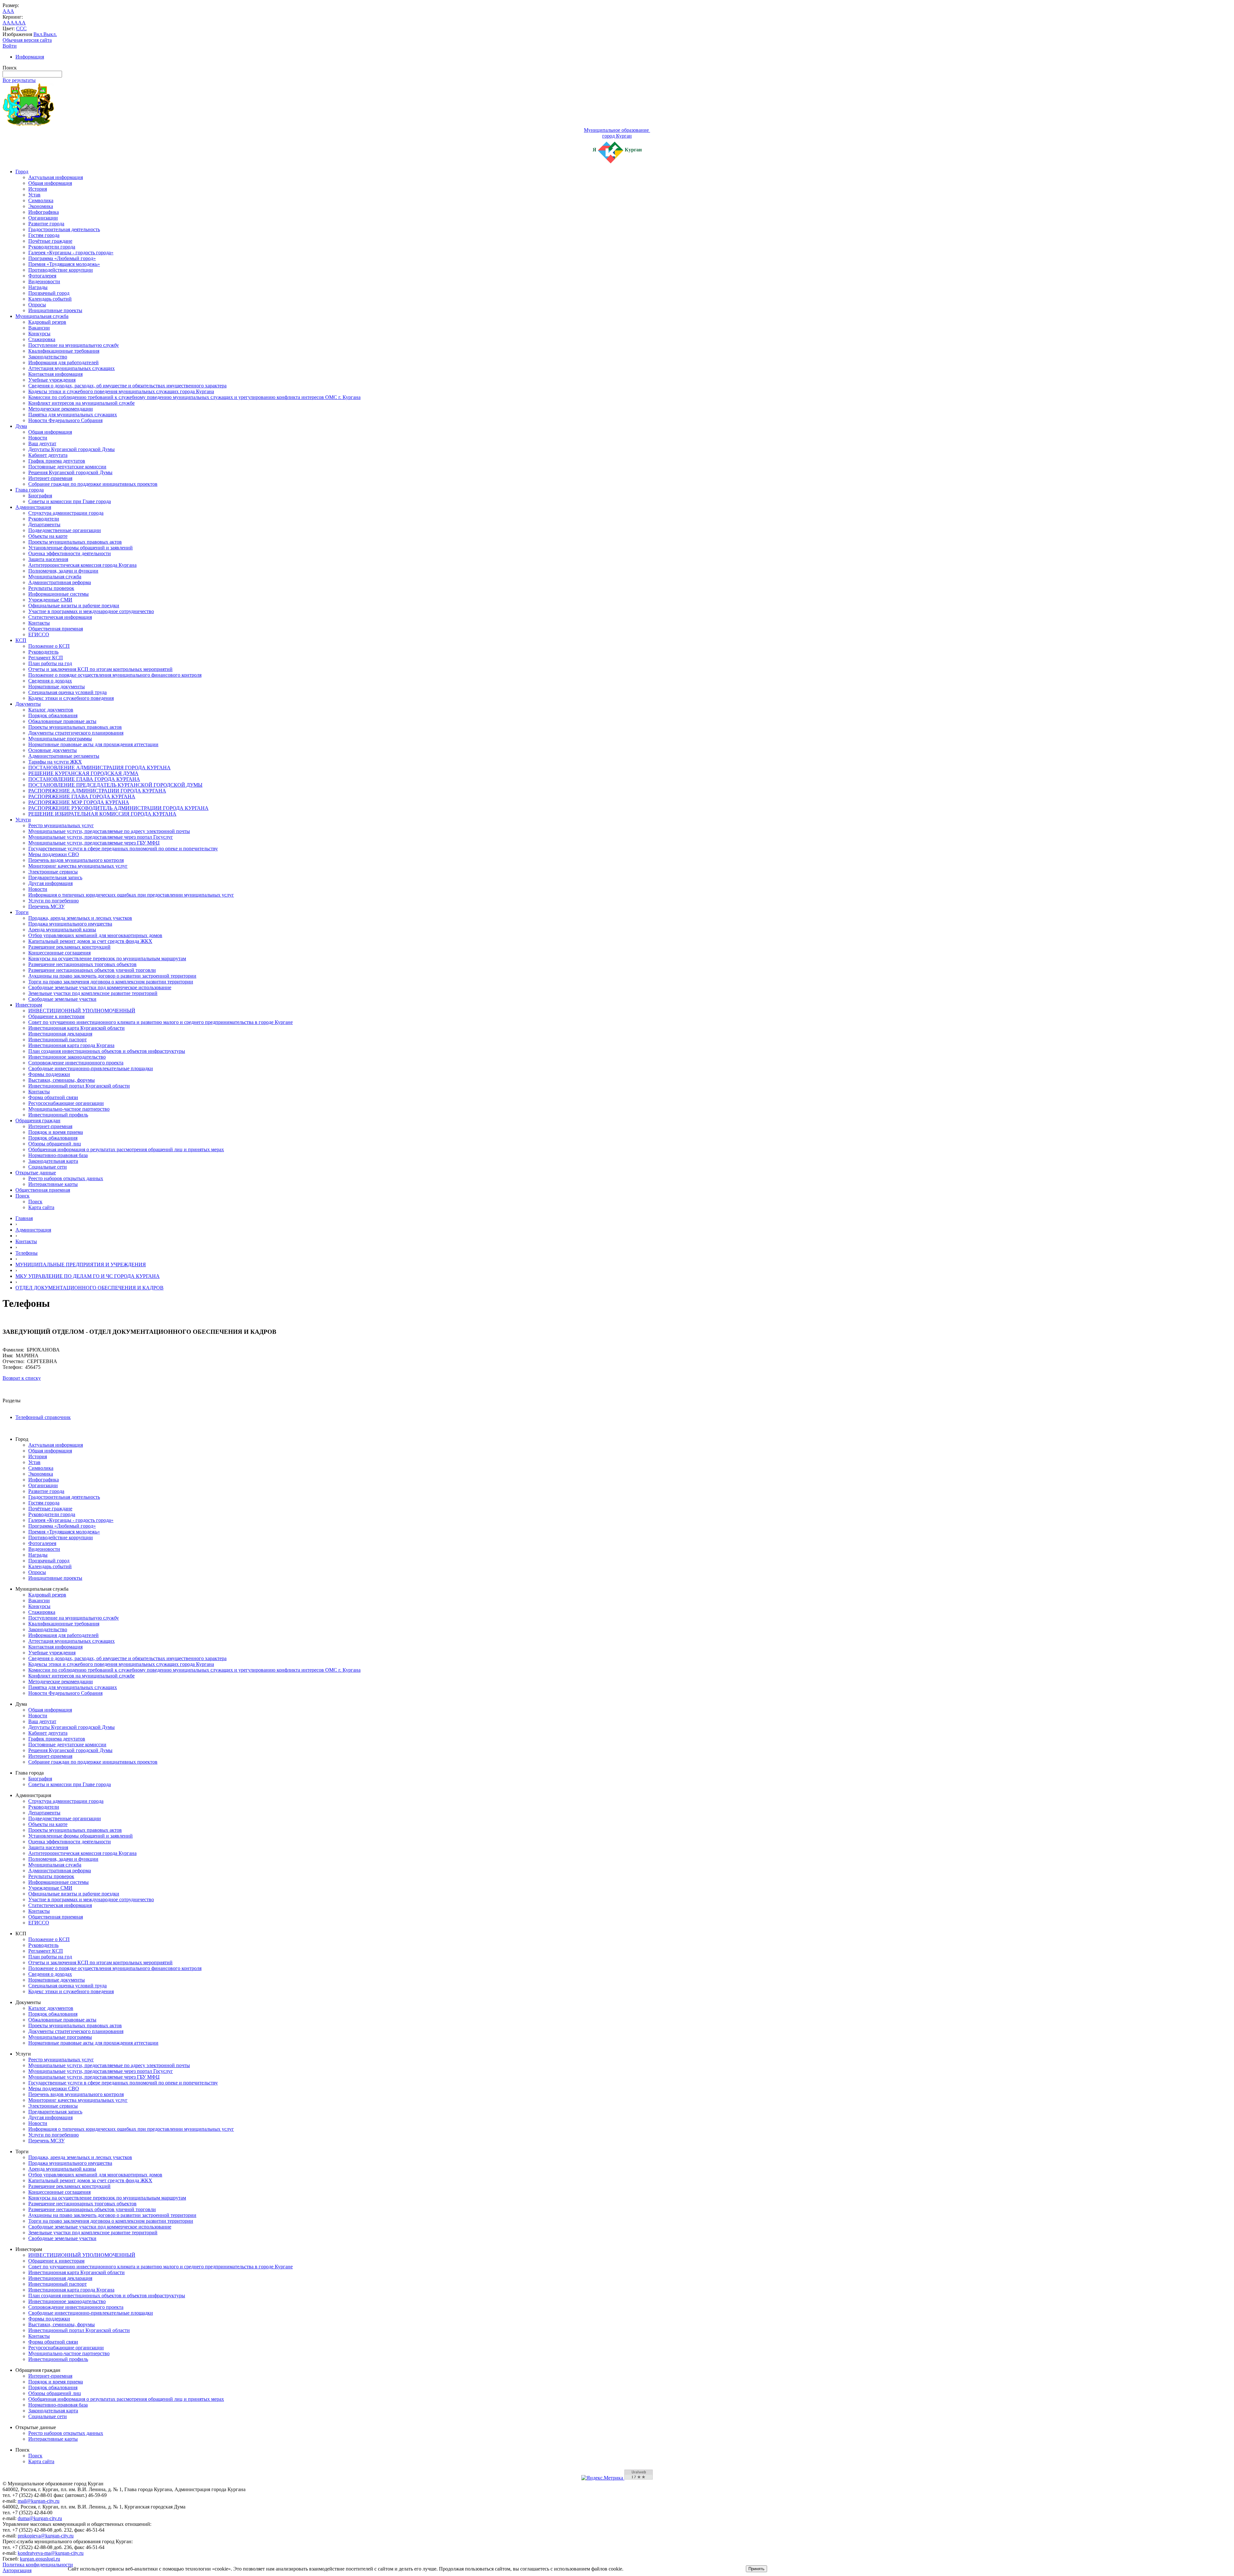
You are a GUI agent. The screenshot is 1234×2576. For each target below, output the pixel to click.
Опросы (37, 305)
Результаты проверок (51, 588)
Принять (756, 2569)
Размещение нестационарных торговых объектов (82, 964)
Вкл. (38, 34)
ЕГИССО (39, 634)
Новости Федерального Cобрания (65, 420)
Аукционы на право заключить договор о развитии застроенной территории (112, 976)
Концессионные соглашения (59, 953)
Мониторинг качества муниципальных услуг (78, 866)
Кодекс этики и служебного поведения (71, 698)
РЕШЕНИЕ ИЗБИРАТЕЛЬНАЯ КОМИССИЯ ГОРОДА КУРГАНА (102, 814)
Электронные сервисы (53, 872)
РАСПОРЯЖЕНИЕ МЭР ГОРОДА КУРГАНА (79, 802)
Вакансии (39, 328)
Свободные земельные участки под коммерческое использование (100, 987)
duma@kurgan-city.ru (40, 2518)
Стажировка (42, 339)
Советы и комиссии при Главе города (70, 501)
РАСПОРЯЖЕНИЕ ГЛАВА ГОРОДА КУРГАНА (82, 796)
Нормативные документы (57, 687)
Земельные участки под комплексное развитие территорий (93, 993)
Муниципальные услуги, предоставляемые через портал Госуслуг (101, 837)
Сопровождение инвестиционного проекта (76, 1063)
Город (22, 172)
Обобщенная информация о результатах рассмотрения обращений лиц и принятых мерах (126, 1149)
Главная (24, 1218)
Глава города (30, 490)
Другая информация (50, 883)
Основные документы (53, 750)
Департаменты (44, 524)
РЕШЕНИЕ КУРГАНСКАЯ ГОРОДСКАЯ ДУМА (83, 773)
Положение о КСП (49, 646)
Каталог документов (51, 710)
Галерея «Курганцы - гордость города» (71, 253)
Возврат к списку (22, 1378)
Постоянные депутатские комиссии (67, 467)
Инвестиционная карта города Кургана (71, 1045)
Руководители (44, 519)
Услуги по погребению (54, 901)
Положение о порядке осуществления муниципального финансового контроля (115, 675)
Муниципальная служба (42, 316)
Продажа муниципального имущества (70, 924)
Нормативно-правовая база (58, 1155)
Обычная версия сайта (27, 40)
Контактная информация (55, 374)
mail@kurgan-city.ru (39, 2501)
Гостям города (44, 235)
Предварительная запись (55, 877)
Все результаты (19, 80)
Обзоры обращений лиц (55, 1144)
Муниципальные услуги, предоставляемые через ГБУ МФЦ (94, 843)
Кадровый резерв (47, 322)
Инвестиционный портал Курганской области (79, 1086)
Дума (21, 426)
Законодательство (48, 357)
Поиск (22, 1196)
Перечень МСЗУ (46, 906)
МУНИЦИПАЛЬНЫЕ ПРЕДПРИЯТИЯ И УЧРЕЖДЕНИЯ (81, 1265)
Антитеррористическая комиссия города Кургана (82, 565)
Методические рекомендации (61, 409)
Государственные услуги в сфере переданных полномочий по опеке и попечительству (123, 849)
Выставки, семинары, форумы (62, 1080)
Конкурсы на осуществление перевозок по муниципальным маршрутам (107, 958)
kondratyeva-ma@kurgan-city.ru (51, 2553)
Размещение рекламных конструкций (69, 947)
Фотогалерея (42, 276)
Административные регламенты (64, 756)
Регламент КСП (46, 658)
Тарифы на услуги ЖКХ (55, 762)
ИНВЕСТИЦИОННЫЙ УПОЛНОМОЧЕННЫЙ (82, 1011)
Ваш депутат (42, 443)
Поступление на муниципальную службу (74, 345)
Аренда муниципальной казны (62, 930)
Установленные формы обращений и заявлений (80, 548)
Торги (22, 912)
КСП (21, 640)
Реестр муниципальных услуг (61, 825)
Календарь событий (50, 299)
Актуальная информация (56, 177)
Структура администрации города (66, 513)
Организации (43, 218)
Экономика (41, 206)
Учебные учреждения (52, 380)
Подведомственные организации (65, 530)
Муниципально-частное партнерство (69, 1109)
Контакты (39, 623)
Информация (30, 57)
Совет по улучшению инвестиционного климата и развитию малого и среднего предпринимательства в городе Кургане (161, 1022)
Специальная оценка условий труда (67, 692)
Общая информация (50, 183)
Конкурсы (39, 334)
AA (6, 23)
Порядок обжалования (53, 715)
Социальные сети (48, 1167)
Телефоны (27, 1253)
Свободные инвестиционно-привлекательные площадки (91, 1068)
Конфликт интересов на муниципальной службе (81, 403)
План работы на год (50, 663)
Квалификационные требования (64, 351)
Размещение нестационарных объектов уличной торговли (92, 970)
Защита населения (48, 559)
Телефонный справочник (43, 1417)
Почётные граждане (50, 241)
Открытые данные (36, 1173)
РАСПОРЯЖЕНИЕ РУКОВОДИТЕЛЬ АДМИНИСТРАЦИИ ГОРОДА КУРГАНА (118, 808)
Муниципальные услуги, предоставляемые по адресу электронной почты (109, 831)
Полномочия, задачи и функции (63, 571)
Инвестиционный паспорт (58, 1039)
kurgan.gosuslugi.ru (40, 2559)
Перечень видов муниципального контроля (76, 860)
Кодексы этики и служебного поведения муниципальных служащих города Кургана (121, 391)
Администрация (33, 507)
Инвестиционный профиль (58, 1115)
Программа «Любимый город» (62, 258)
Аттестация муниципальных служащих (72, 368)
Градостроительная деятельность (64, 229)
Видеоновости (44, 281)
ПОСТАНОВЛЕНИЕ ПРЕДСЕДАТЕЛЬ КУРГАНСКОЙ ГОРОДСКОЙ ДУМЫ (115, 785)
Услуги (23, 820)
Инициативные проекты (55, 310)
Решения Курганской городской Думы (70, 472)
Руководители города (52, 247)
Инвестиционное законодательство (67, 1057)
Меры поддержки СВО (54, 854)
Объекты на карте (48, 536)
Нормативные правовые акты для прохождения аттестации (93, 744)
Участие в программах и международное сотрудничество (91, 611)
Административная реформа (60, 582)
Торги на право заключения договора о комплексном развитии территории (111, 982)
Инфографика (44, 212)
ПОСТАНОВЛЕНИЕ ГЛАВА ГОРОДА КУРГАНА (84, 779)
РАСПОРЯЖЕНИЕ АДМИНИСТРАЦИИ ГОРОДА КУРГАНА (97, 791)
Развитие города (46, 224)
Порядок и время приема (56, 1132)
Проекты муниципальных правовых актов (75, 542)
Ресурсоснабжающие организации (66, 1103)
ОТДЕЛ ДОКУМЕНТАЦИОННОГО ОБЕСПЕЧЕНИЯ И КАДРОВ (89, 1288)
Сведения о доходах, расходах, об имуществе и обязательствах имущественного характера (127, 386)
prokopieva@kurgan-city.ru (46, 2536)
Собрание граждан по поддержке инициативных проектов (93, 484)
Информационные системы (58, 594)
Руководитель (43, 652)
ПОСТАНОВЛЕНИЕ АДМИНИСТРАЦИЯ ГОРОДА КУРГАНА (99, 768)
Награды (38, 287)
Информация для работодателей (63, 362)
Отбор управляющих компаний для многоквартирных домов (95, 935)
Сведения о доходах (50, 681)
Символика (41, 200)
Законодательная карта (53, 1161)
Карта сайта (41, 1207)
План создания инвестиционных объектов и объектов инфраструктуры (107, 1051)
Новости (38, 438)
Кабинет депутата (48, 455)
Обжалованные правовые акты (62, 721)
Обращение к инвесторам (56, 1016)
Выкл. (50, 34)
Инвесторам (29, 1005)
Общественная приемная (56, 629)
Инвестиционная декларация (60, 1034)
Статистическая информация (60, 617)
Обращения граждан (38, 1121)
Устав (34, 195)
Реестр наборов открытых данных (66, 1178)
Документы (28, 704)
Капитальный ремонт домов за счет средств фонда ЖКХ (90, 941)
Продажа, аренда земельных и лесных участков (80, 918)
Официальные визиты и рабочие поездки (74, 606)
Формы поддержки (49, 1074)
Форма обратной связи (53, 1097)
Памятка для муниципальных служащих (73, 415)
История (38, 189)
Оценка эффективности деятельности (70, 553)
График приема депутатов (57, 461)
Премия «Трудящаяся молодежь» (64, 264)
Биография (40, 496)
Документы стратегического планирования (76, 733)
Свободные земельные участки (62, 999)
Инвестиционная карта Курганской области (76, 1028)
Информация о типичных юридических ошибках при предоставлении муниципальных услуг (131, 895)
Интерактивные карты (53, 1184)
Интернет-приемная (50, 478)
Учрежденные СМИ (50, 600)
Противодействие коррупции (61, 270)
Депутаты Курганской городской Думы (72, 449)
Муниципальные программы (60, 739)
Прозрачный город (49, 293)
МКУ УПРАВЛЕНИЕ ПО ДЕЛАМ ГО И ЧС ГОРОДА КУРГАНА (88, 1276)
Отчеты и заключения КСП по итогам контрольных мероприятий (100, 669)
